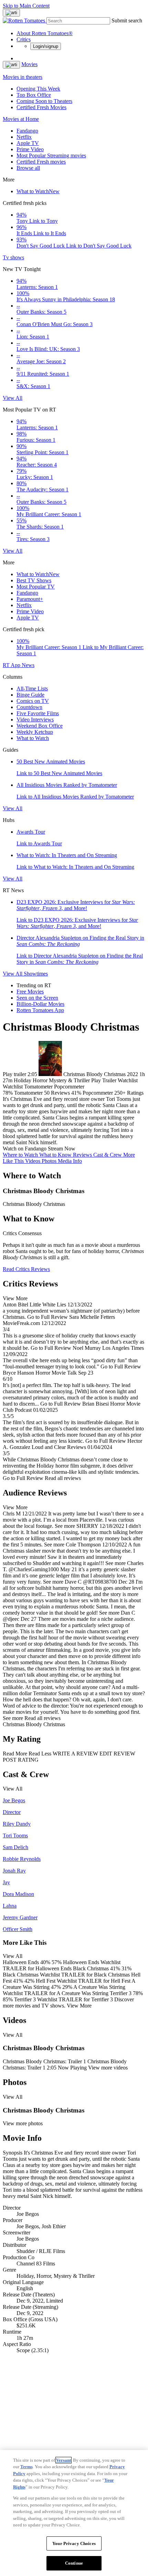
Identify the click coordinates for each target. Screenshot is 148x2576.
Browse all (28, 168)
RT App (12, 665)
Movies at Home (21, 119)
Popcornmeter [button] (98, 1093)
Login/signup (46, 46)
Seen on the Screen (37, 998)
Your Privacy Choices (74, 2543)
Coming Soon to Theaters (44, 101)
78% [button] (8, 1093)
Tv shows (13, 257)
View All (13, 398)
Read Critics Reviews (26, 1269)
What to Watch (38, 191)
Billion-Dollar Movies (40, 1004)
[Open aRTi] (11, 13)
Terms (27, 2467)
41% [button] (76, 1093)
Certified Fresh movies (41, 162)
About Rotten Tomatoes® (45, 33)
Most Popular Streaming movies (51, 155)
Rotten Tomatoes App (40, 1010)
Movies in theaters (23, 77)
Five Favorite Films (38, 713)
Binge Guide (30, 695)
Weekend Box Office (40, 726)
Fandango (27, 131)
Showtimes (36, 974)
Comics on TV (33, 701)
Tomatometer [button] (28, 1093)
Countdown (29, 707)
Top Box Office (34, 95)
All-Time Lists (32, 689)
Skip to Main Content (26, 6)
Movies (29, 64)
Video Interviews (35, 719)
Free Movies (30, 992)
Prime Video (30, 149)
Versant (64, 2460)
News (28, 665)
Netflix (24, 137)
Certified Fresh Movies (41, 107)
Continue (74, 2563)
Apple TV (28, 143)
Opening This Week (38, 89)
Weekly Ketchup (35, 732)
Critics (24, 39)
